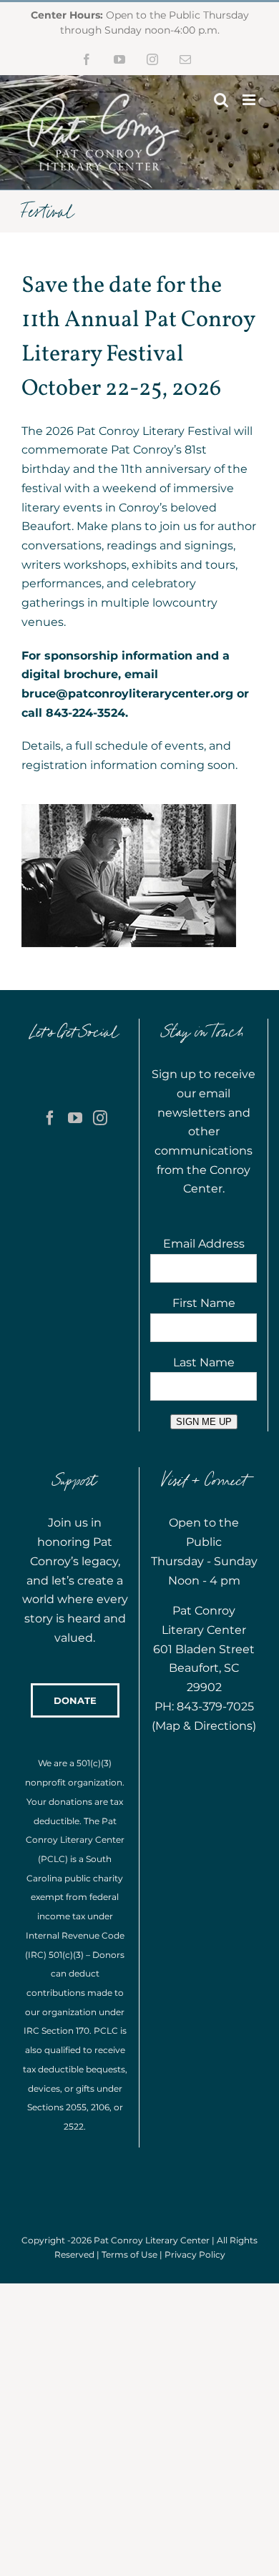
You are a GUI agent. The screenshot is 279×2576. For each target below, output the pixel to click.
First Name (204, 1303)
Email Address (204, 1244)
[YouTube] (75, 1118)
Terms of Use (129, 2254)
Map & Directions (204, 1726)
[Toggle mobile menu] (250, 100)
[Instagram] (100, 1118)
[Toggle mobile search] (221, 100)
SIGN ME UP (204, 1422)
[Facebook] (50, 1118)
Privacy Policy (195, 2254)
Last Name (204, 1362)
